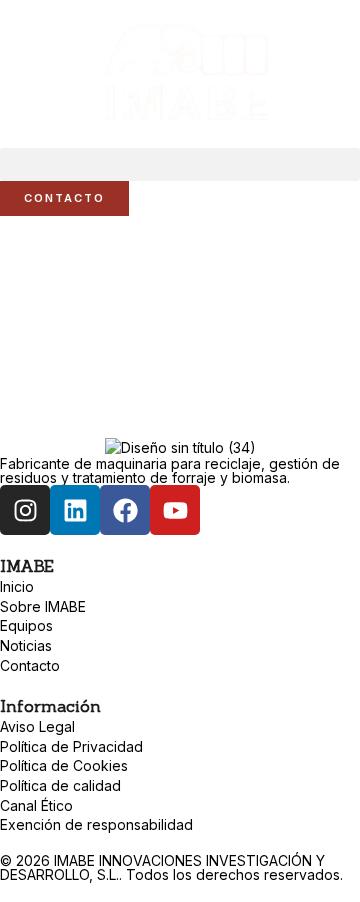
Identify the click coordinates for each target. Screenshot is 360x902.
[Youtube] (175, 510)
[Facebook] (125, 510)
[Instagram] (25, 510)
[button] (180, 164)
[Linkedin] (75, 510)
